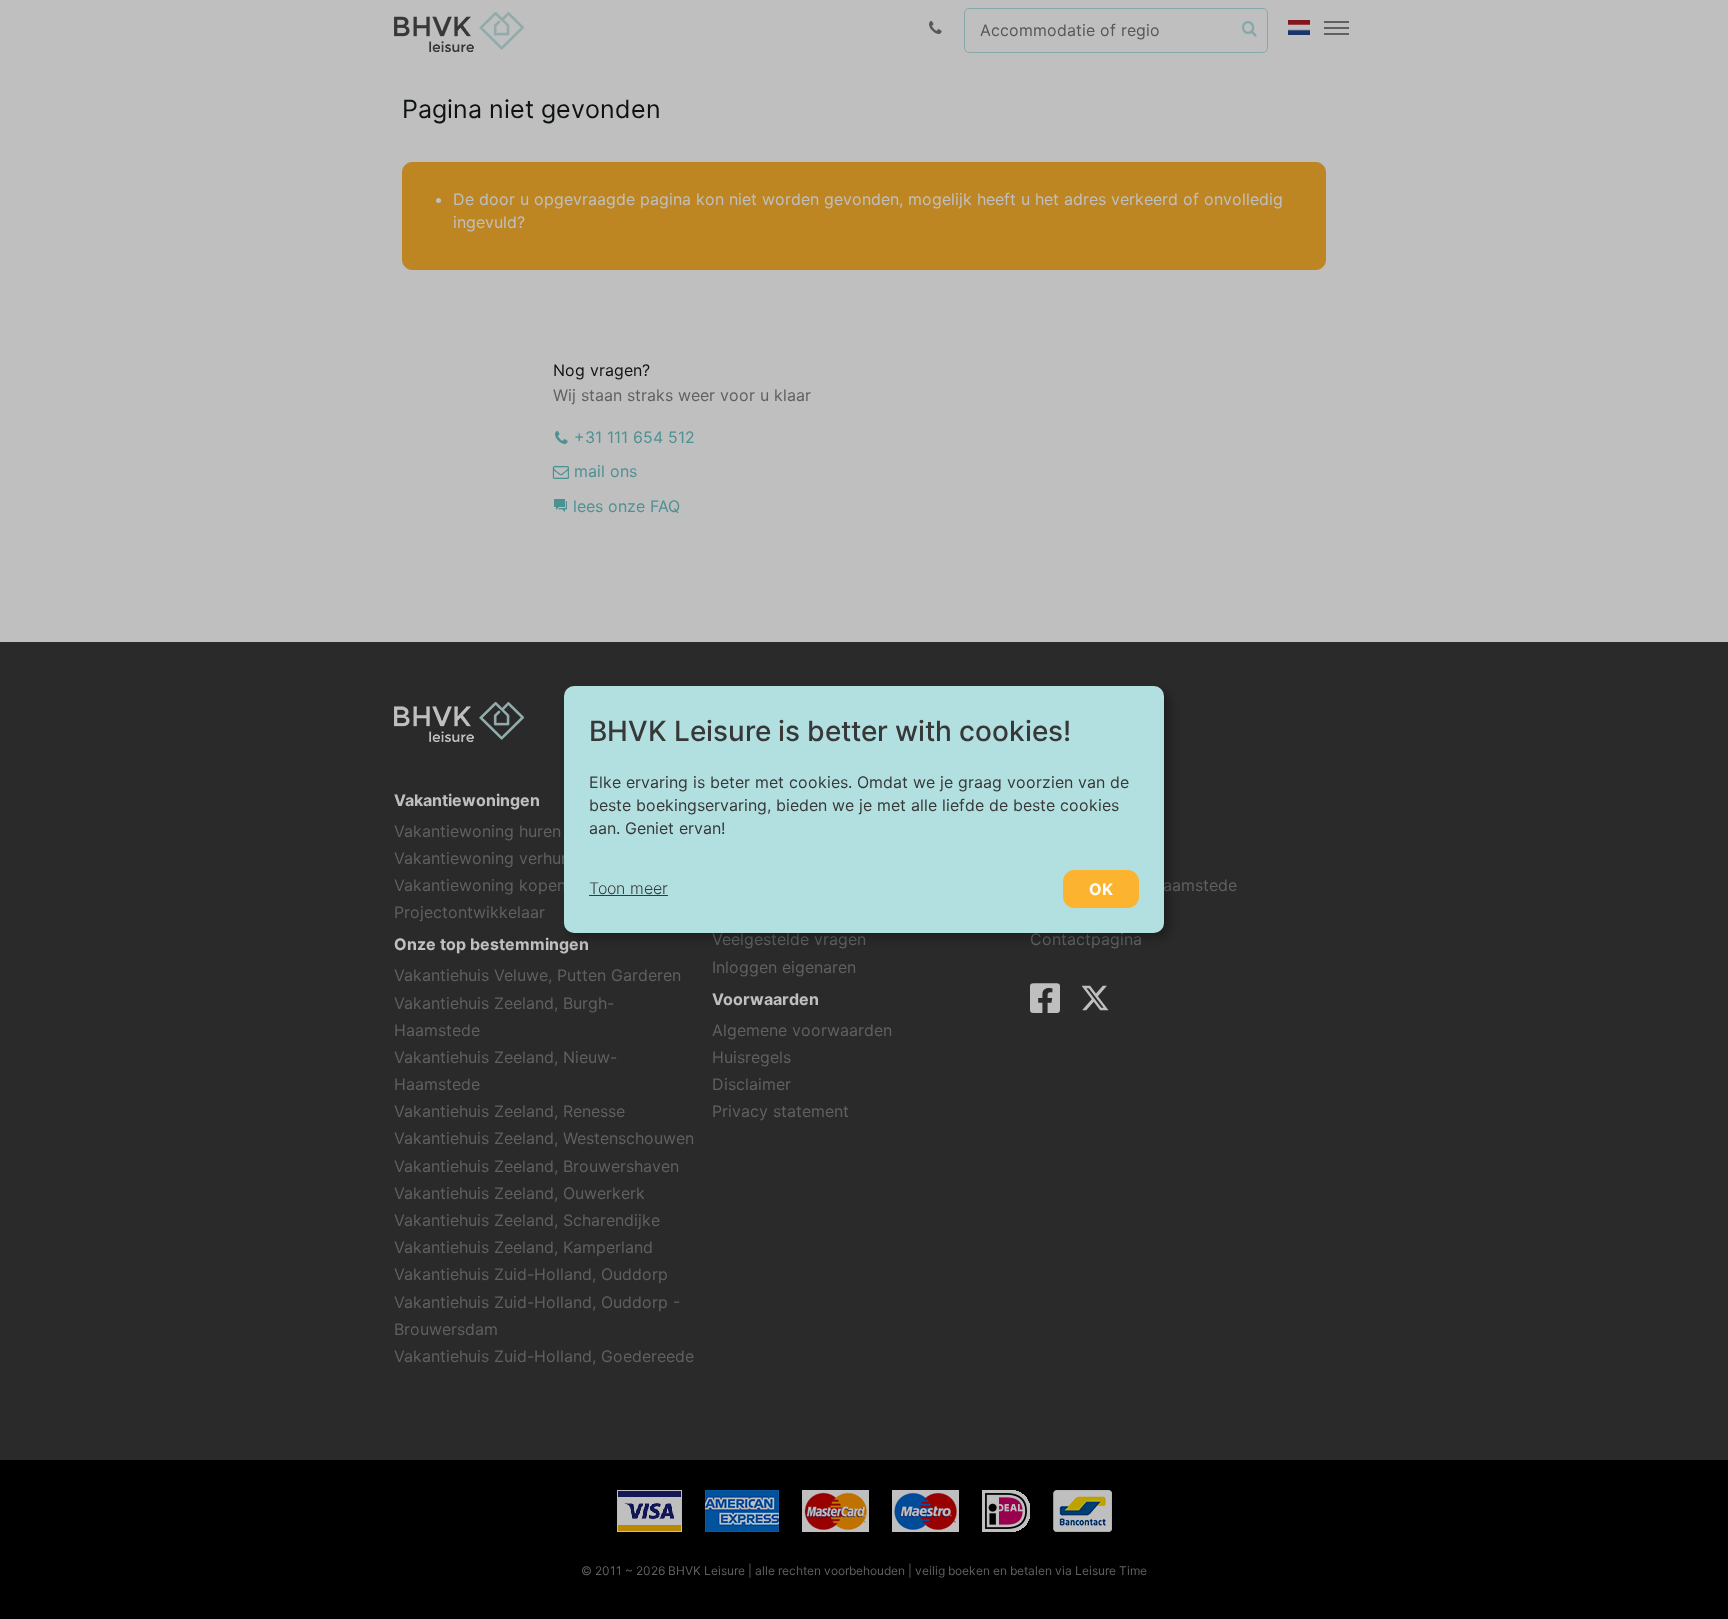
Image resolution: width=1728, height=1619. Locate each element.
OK (1101, 889)
